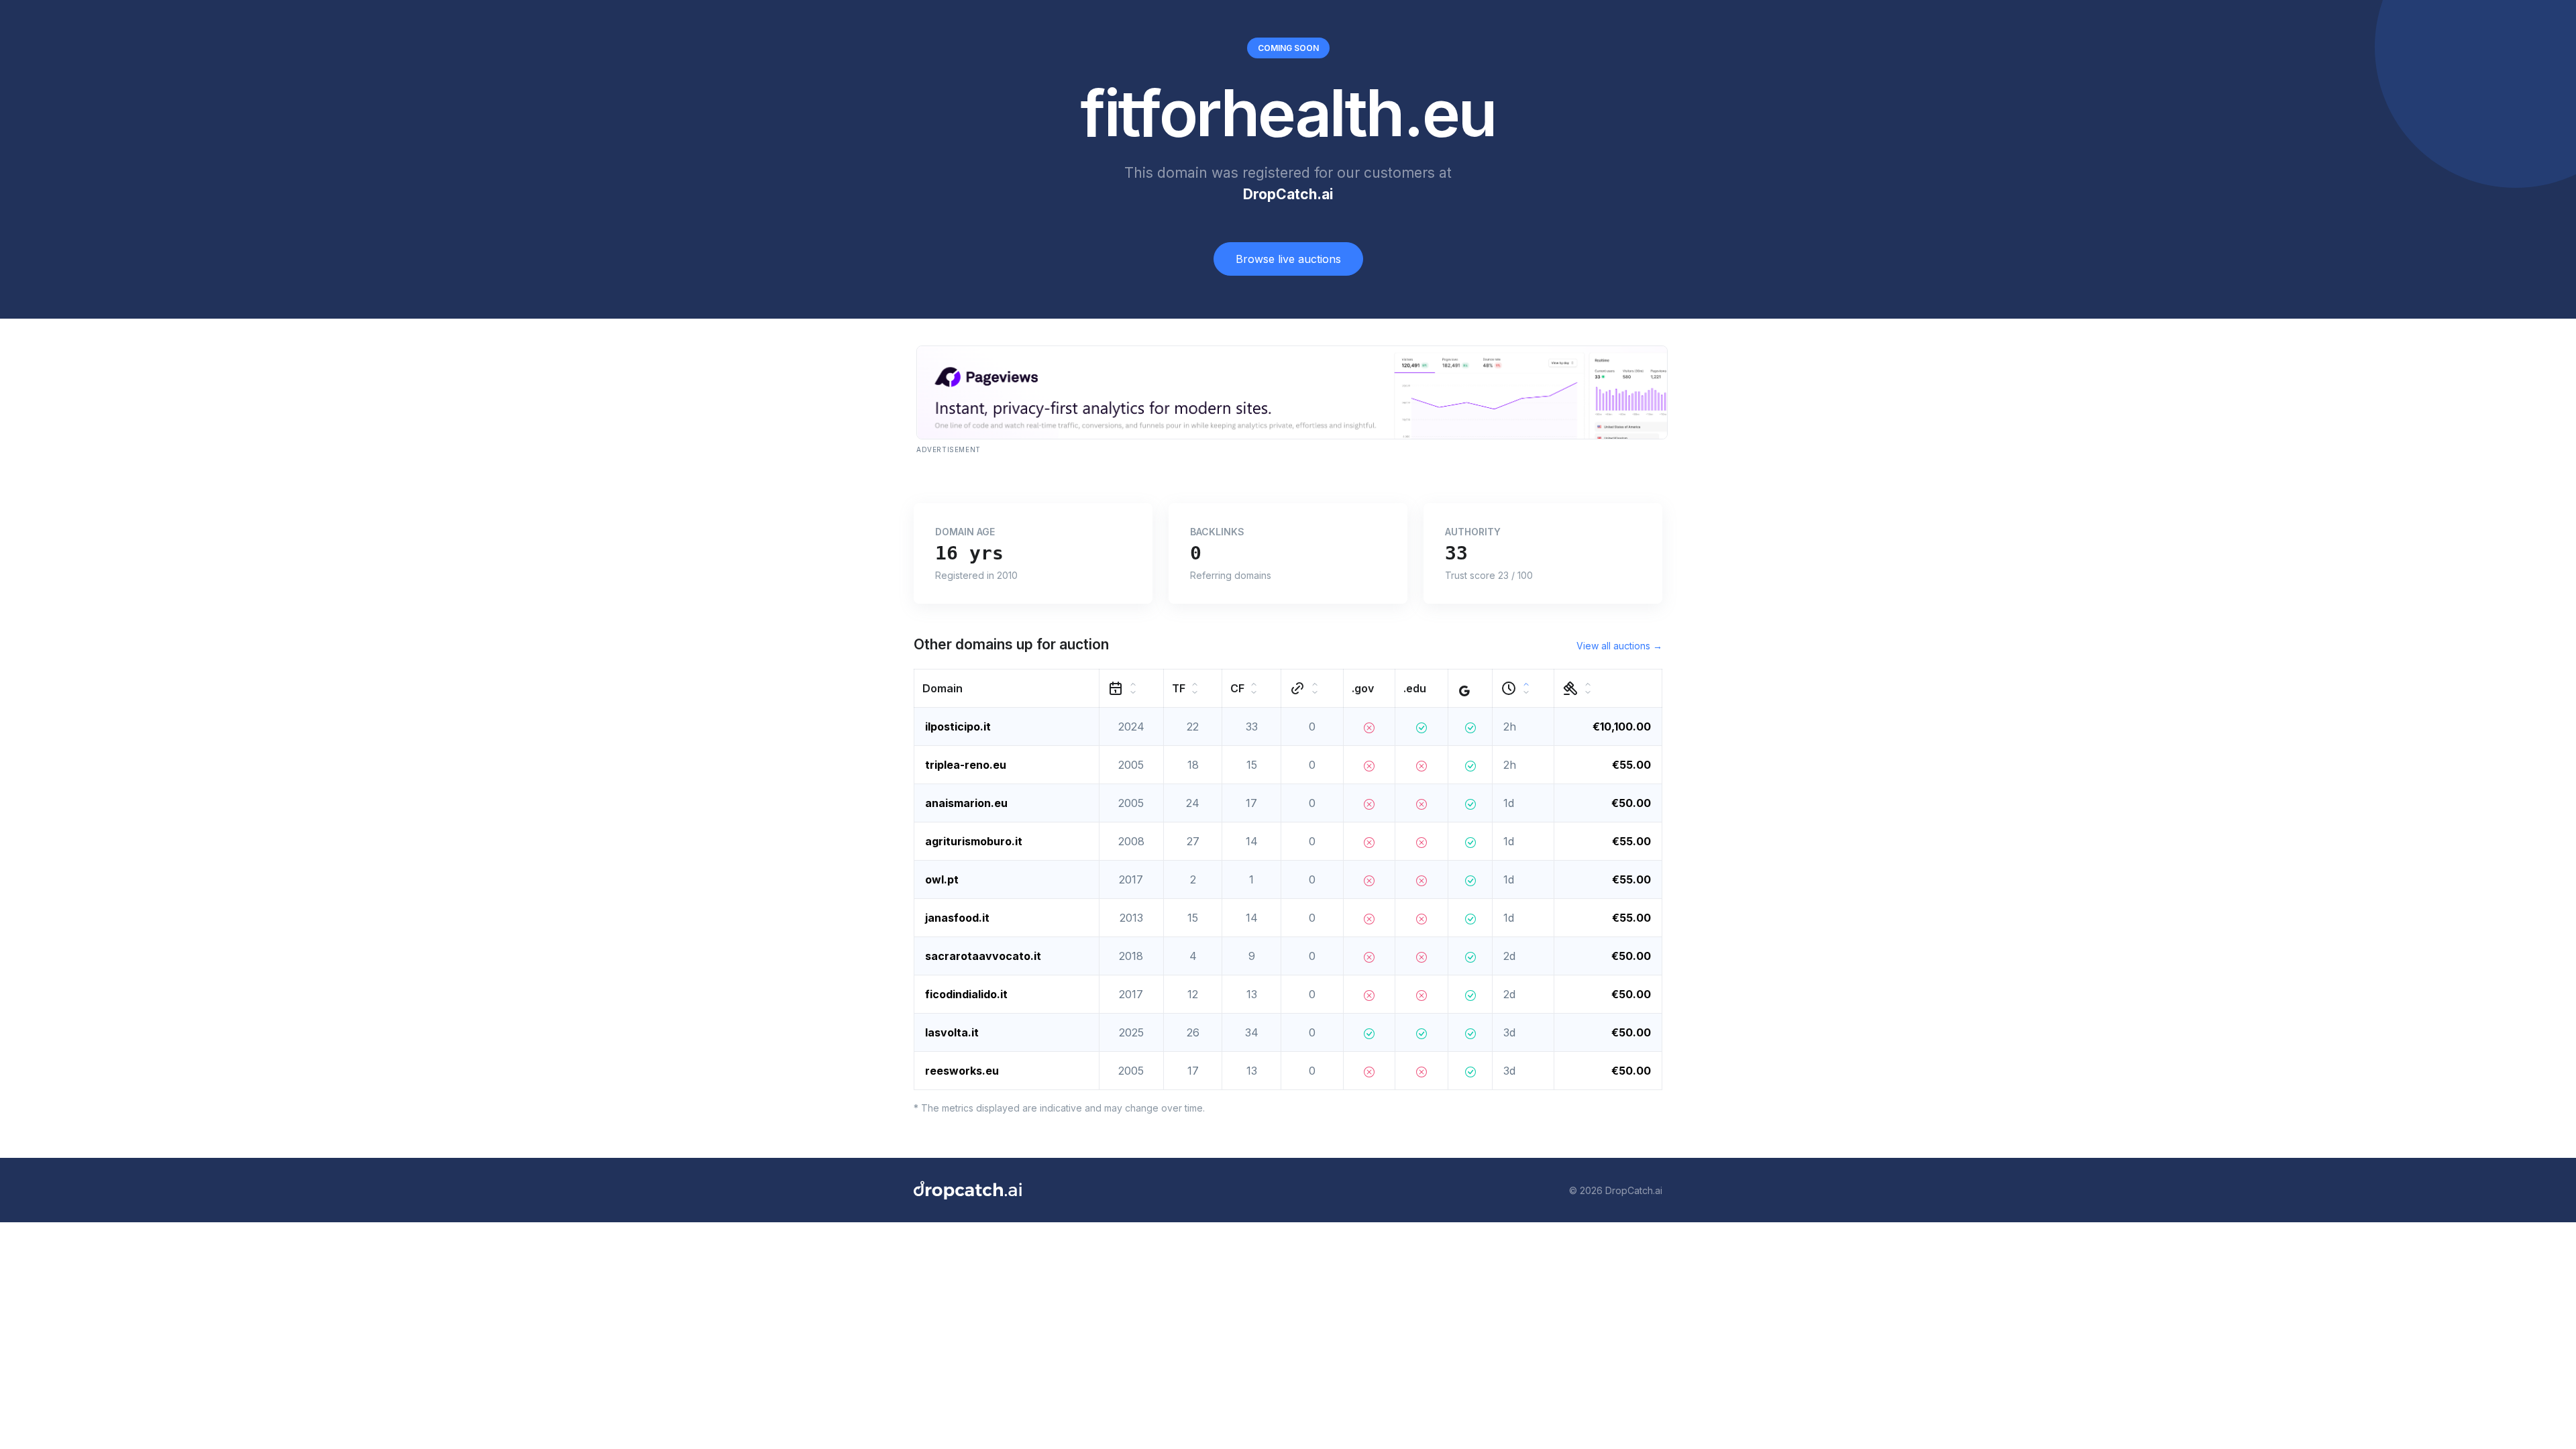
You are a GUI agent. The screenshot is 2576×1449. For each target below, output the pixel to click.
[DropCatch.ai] (968, 1190)
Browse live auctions (1288, 259)
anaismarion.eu (966, 803)
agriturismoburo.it (974, 841)
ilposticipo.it (958, 727)
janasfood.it (957, 918)
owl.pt (942, 879)
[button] (1007, 689)
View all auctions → (1619, 646)
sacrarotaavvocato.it (983, 956)
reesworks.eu (962, 1071)
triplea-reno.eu (966, 765)
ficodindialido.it (966, 994)
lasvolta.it (952, 1032)
